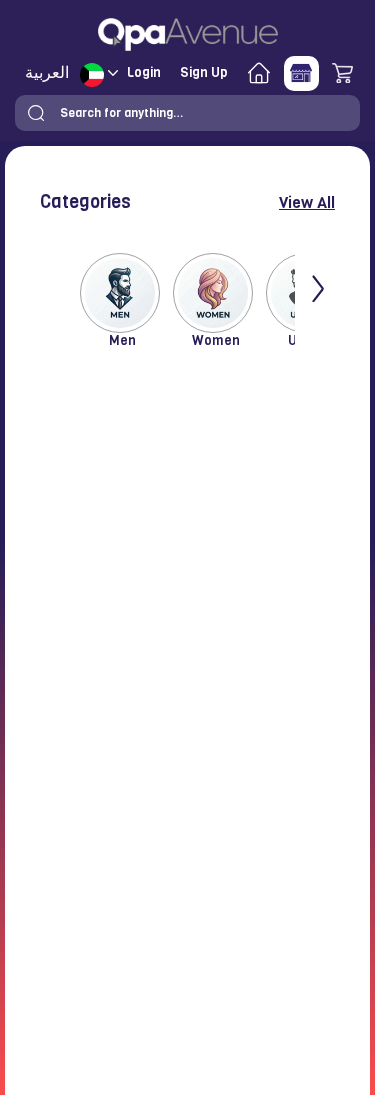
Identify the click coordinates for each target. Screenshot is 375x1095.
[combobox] (187, 113)
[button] (36, 113)
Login (144, 72)
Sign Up (204, 72)
